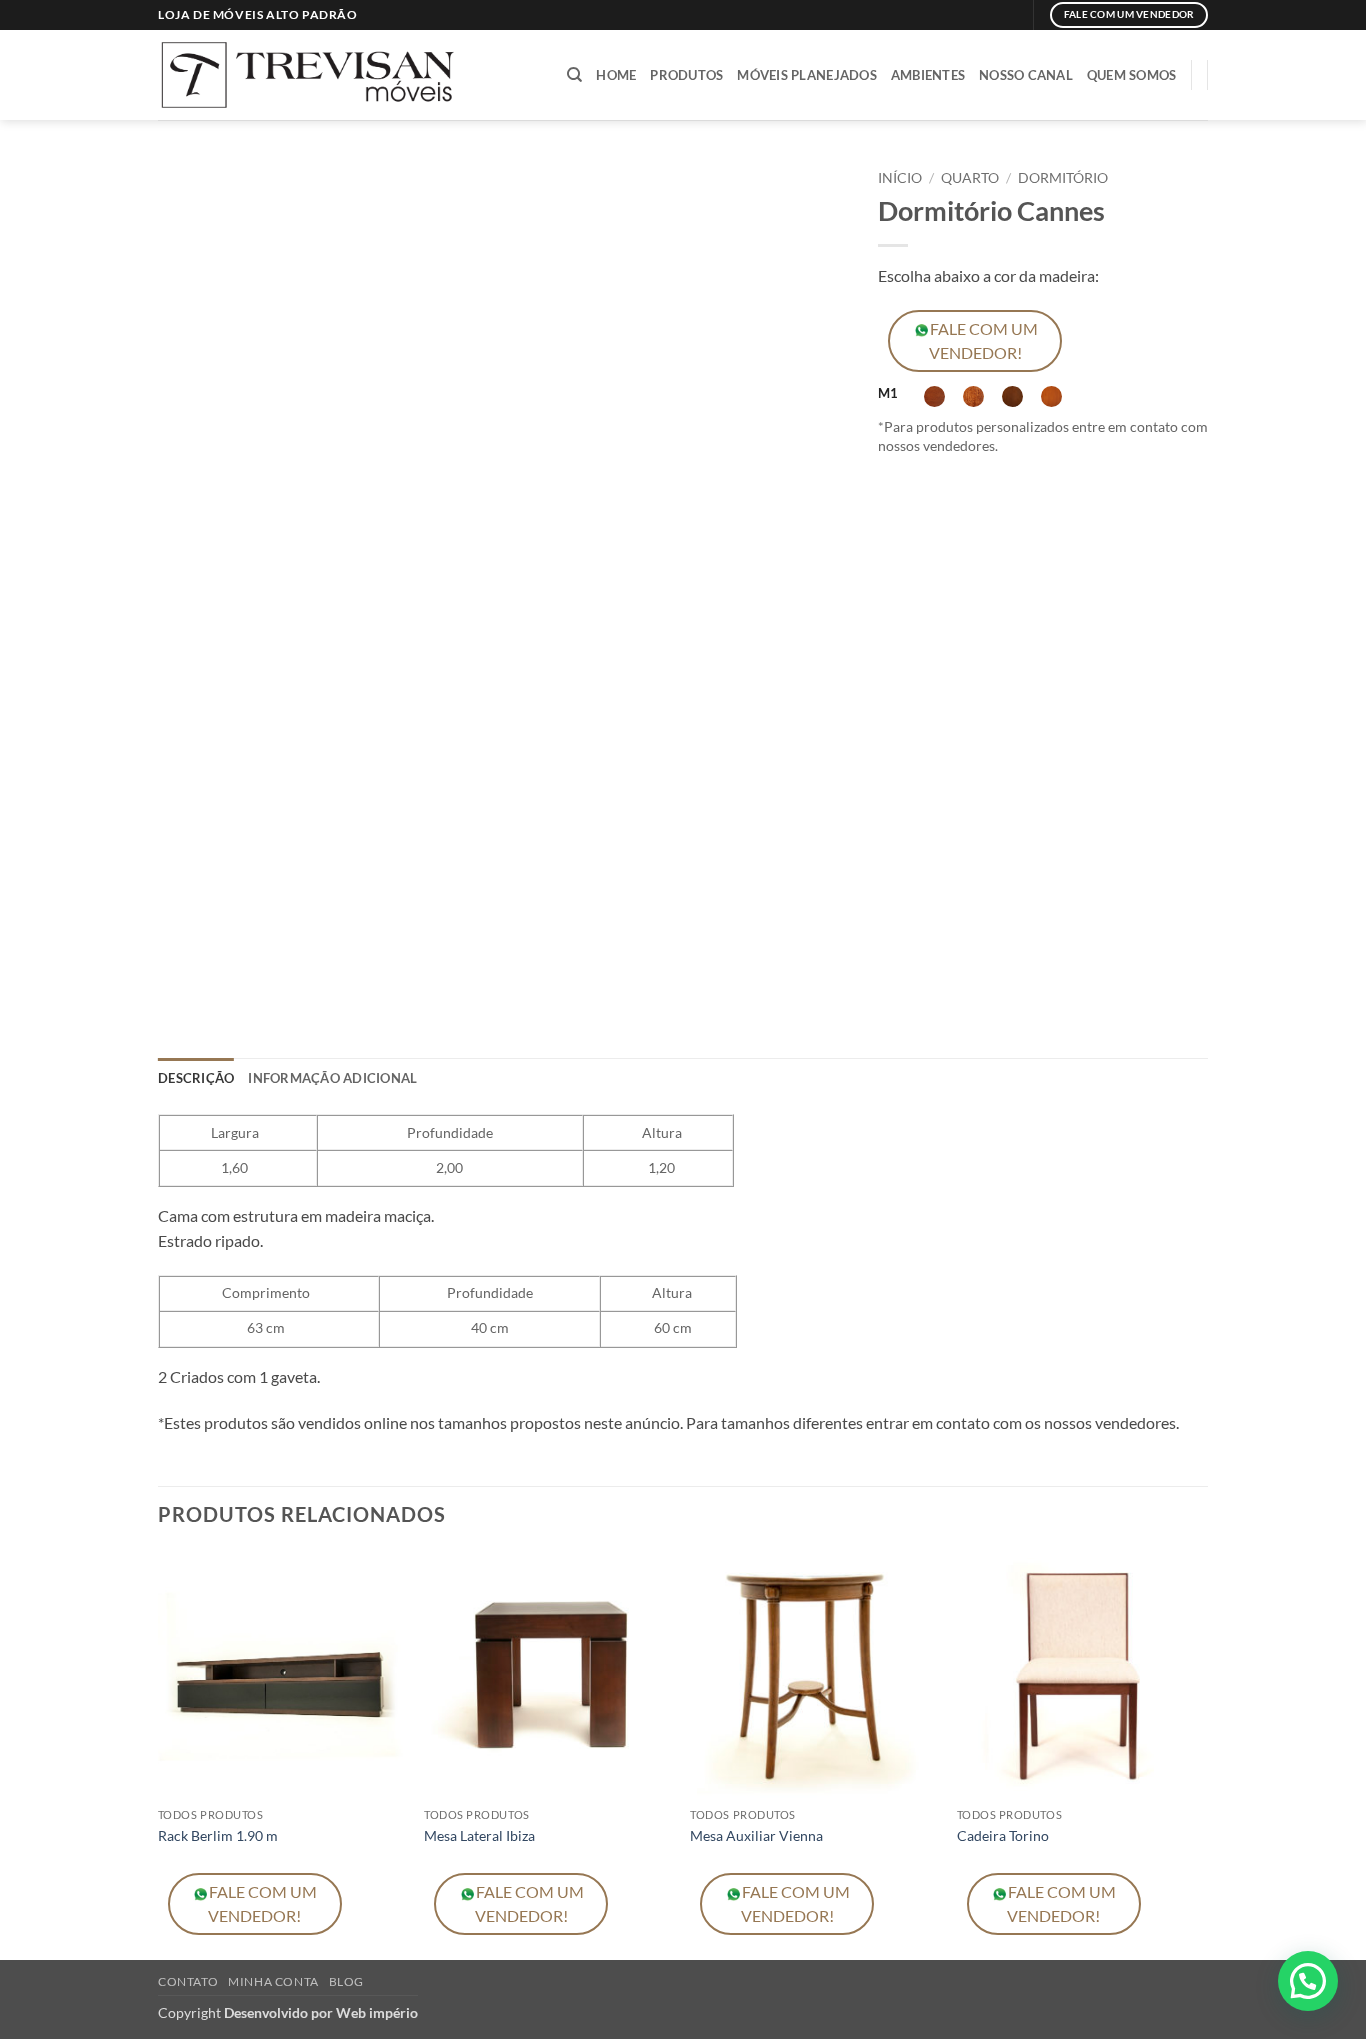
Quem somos (1132, 75)
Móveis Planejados (806, 75)
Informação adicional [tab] (332, 1078)
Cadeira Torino (1003, 1835)
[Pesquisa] (574, 75)
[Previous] (197, 505)
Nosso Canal (1026, 75)
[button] (184, 825)
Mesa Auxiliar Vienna (756, 1835)
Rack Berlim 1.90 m (218, 1835)
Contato (188, 1981)
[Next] (809, 505)
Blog (346, 1981)
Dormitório (1063, 178)
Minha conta (273, 1981)
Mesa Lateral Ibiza (479, 1835)
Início (900, 178)
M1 (888, 394)
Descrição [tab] (196, 1078)
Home (616, 75)
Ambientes (928, 75)
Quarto (970, 178)
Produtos (686, 75)
